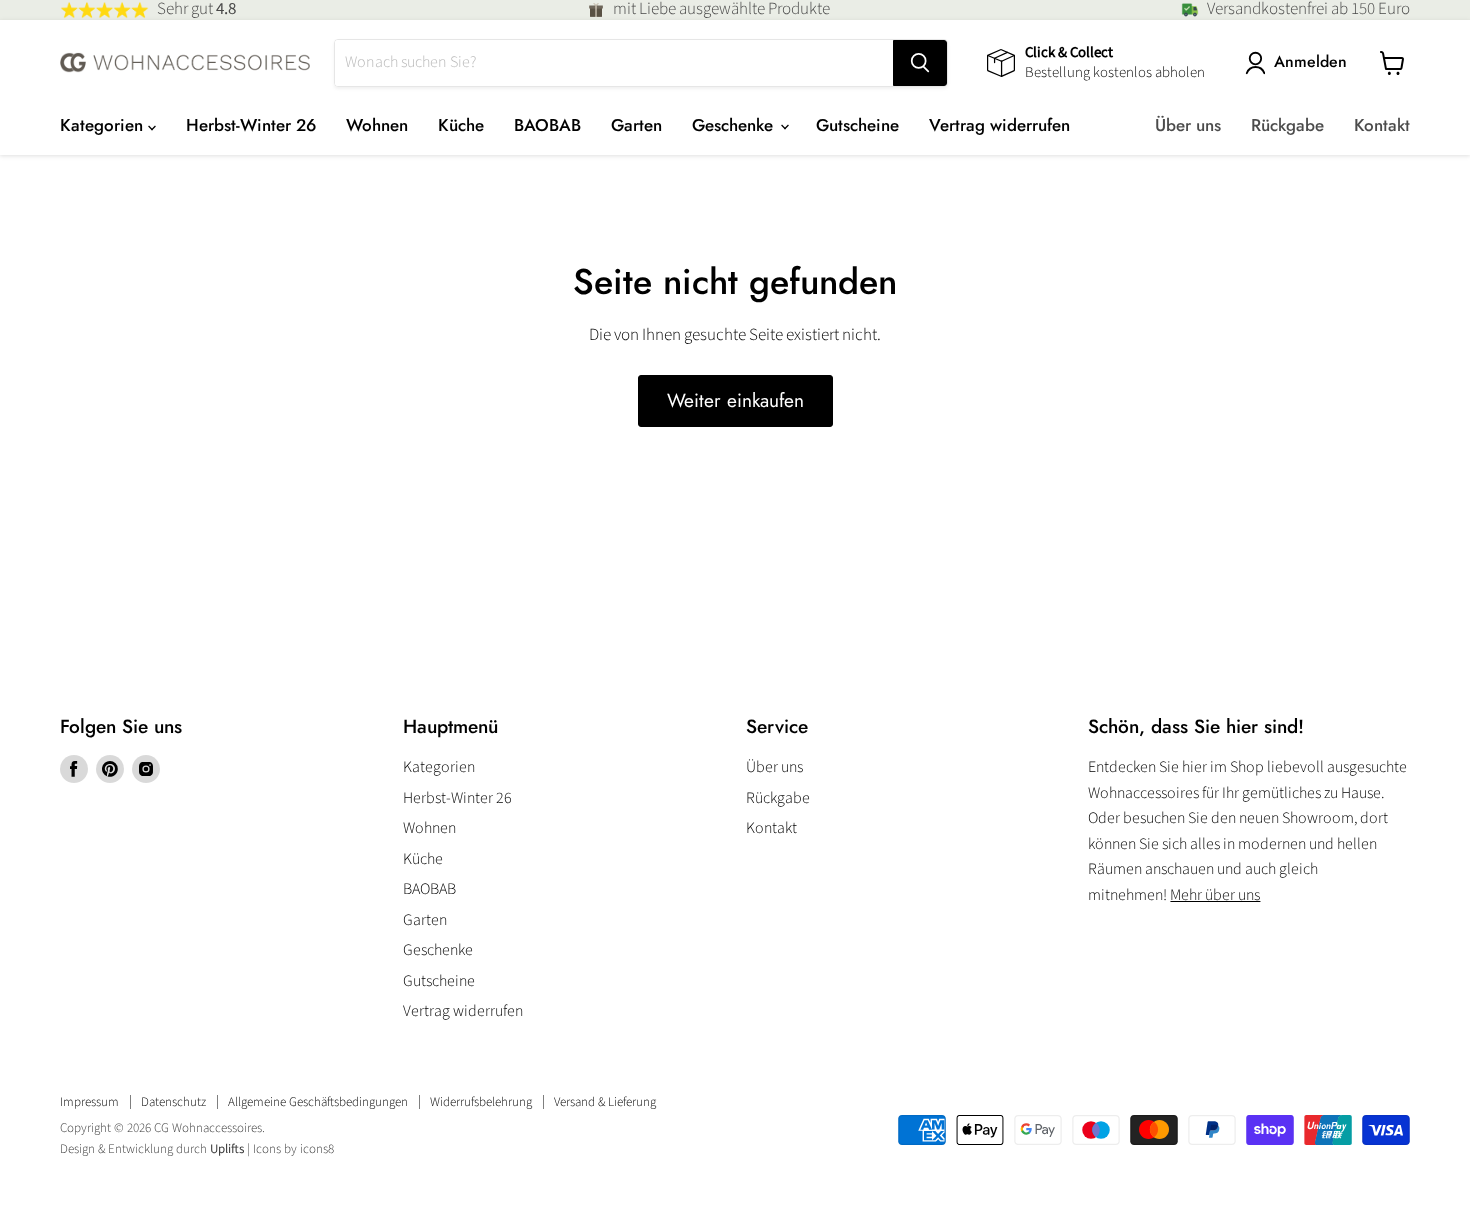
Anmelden (1310, 62)
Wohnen (377, 125)
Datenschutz (173, 1102)
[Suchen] (920, 63)
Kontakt (1382, 125)
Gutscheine (857, 125)
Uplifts (227, 1149)
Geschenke (735, 125)
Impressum (89, 1102)
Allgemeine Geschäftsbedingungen (318, 1102)
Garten (636, 125)
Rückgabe (1287, 125)
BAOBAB (547, 125)
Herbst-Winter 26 (251, 125)
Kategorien (104, 125)
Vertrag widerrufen (999, 125)
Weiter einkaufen (735, 400)
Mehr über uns (1215, 895)
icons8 (317, 1149)
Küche (461, 125)
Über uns (1188, 125)
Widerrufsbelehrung (481, 1102)
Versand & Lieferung (605, 1102)
